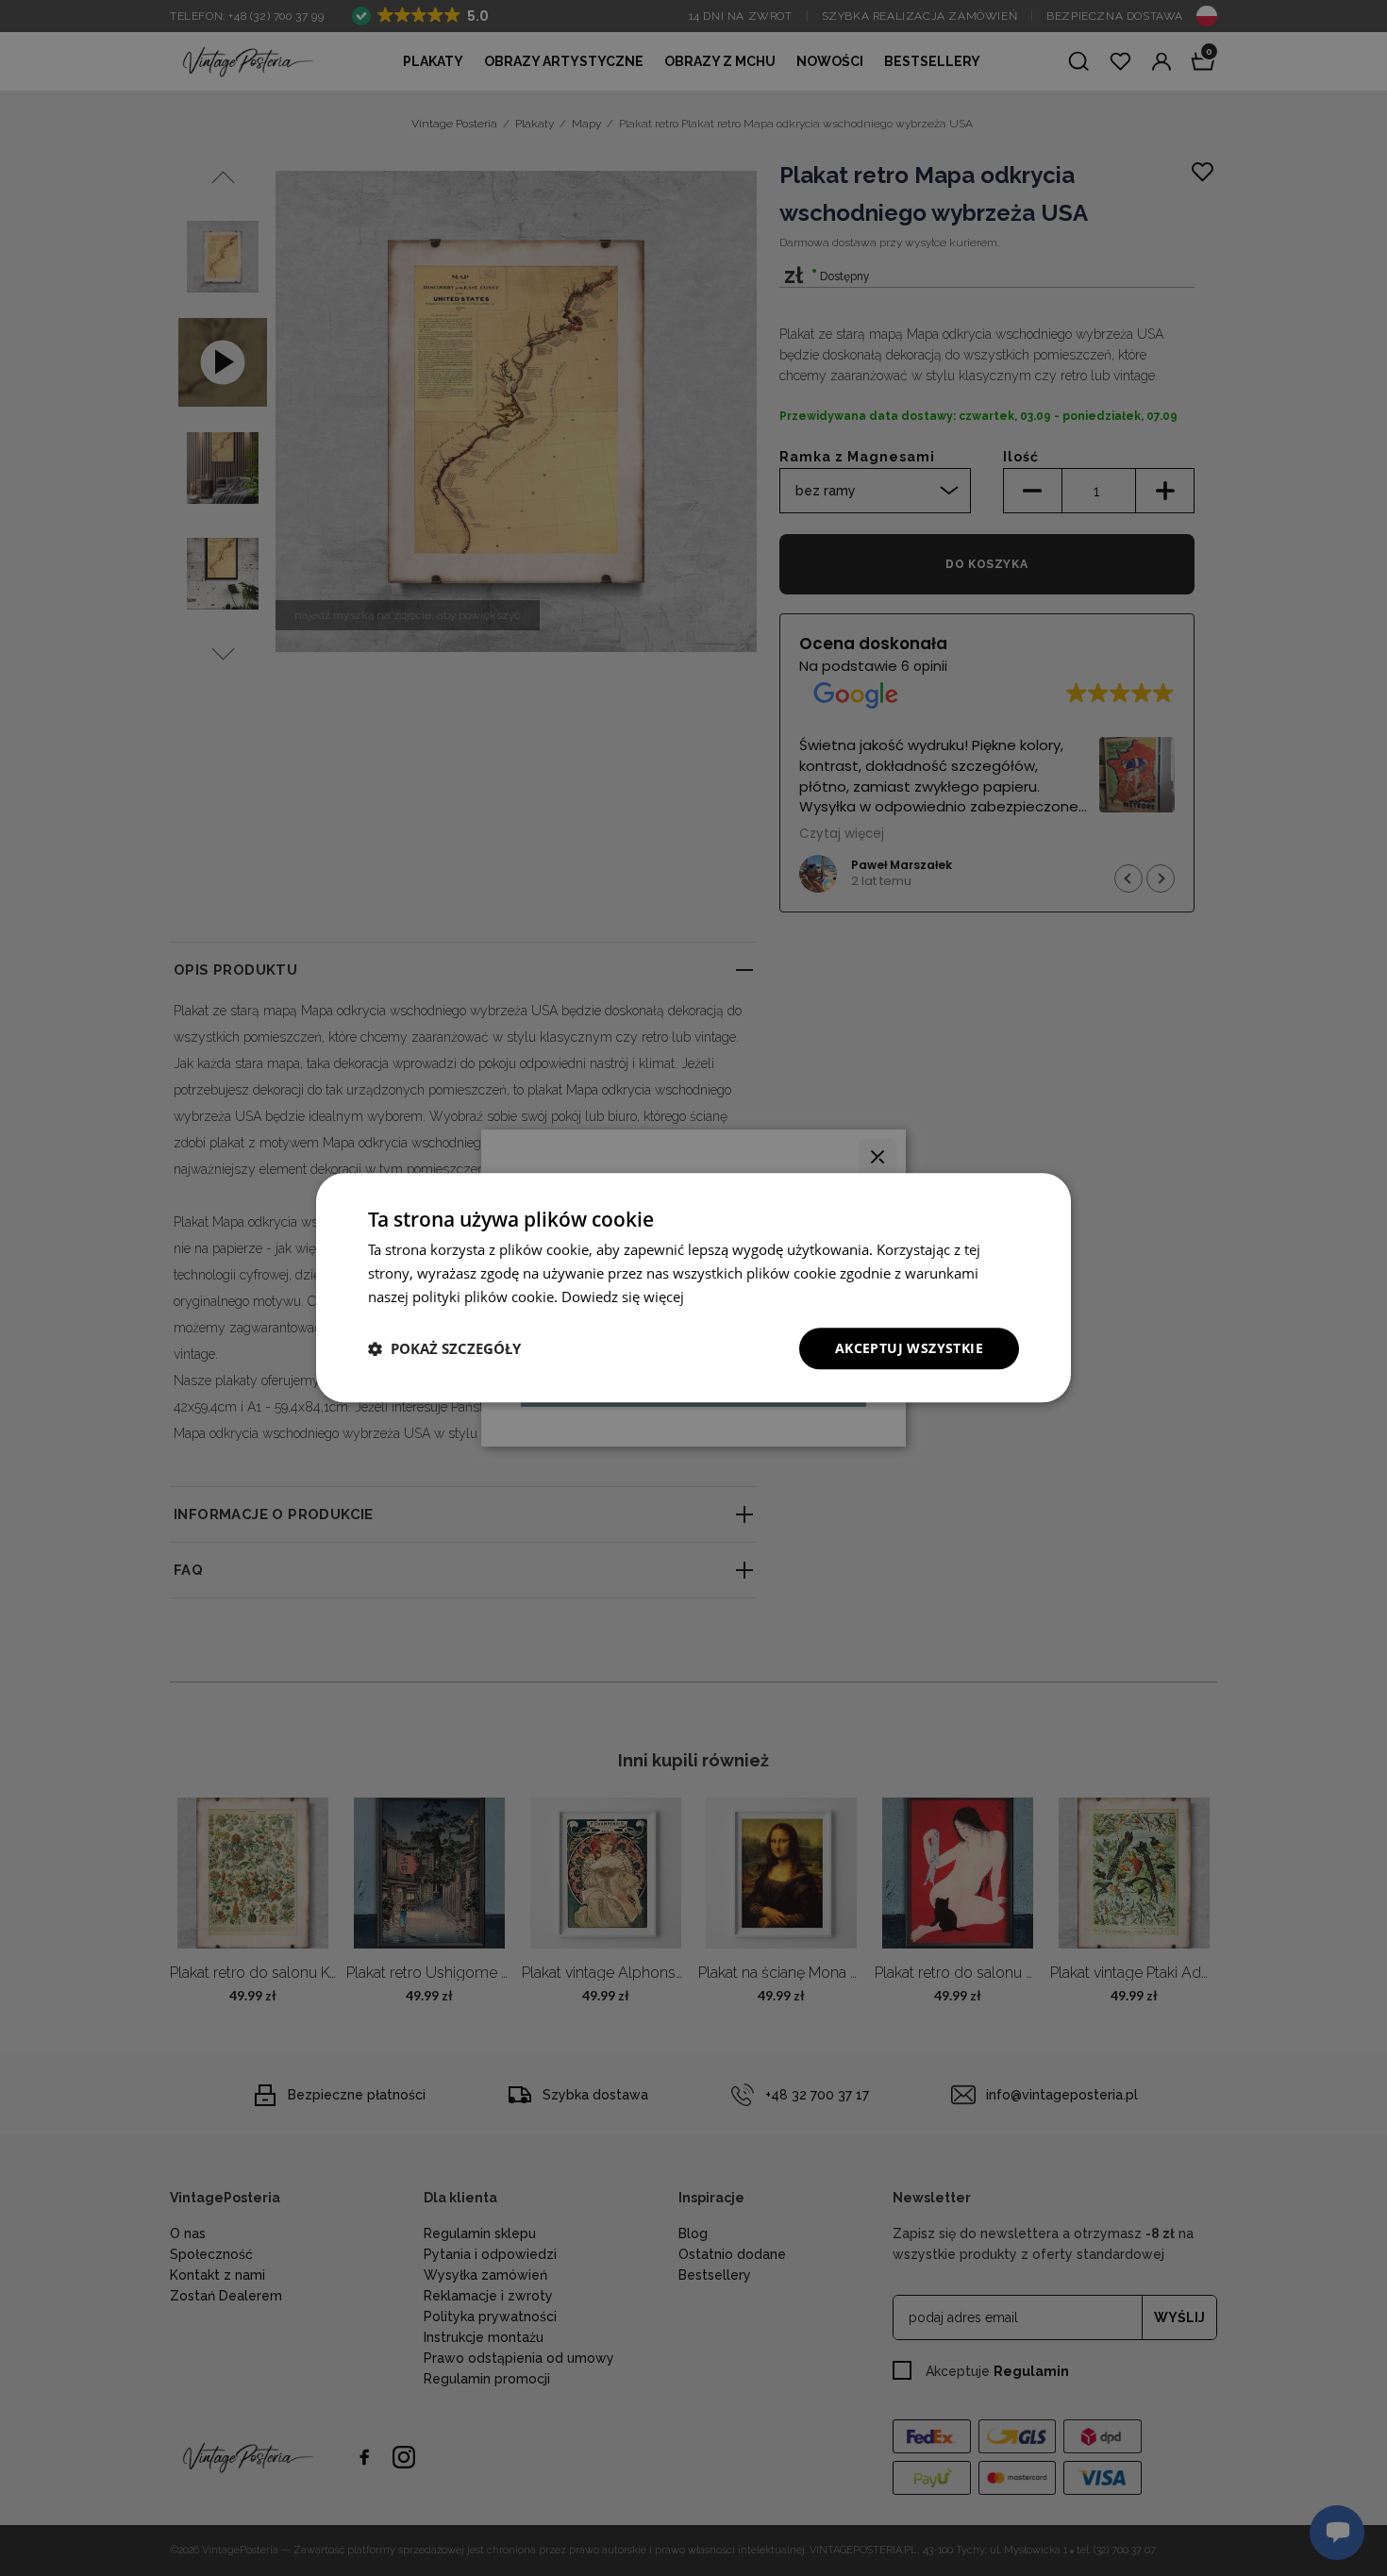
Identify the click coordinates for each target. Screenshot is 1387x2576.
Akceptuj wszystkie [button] (909, 1348)
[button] (444, 1348)
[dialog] (693, 1288)
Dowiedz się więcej (623, 1296)
